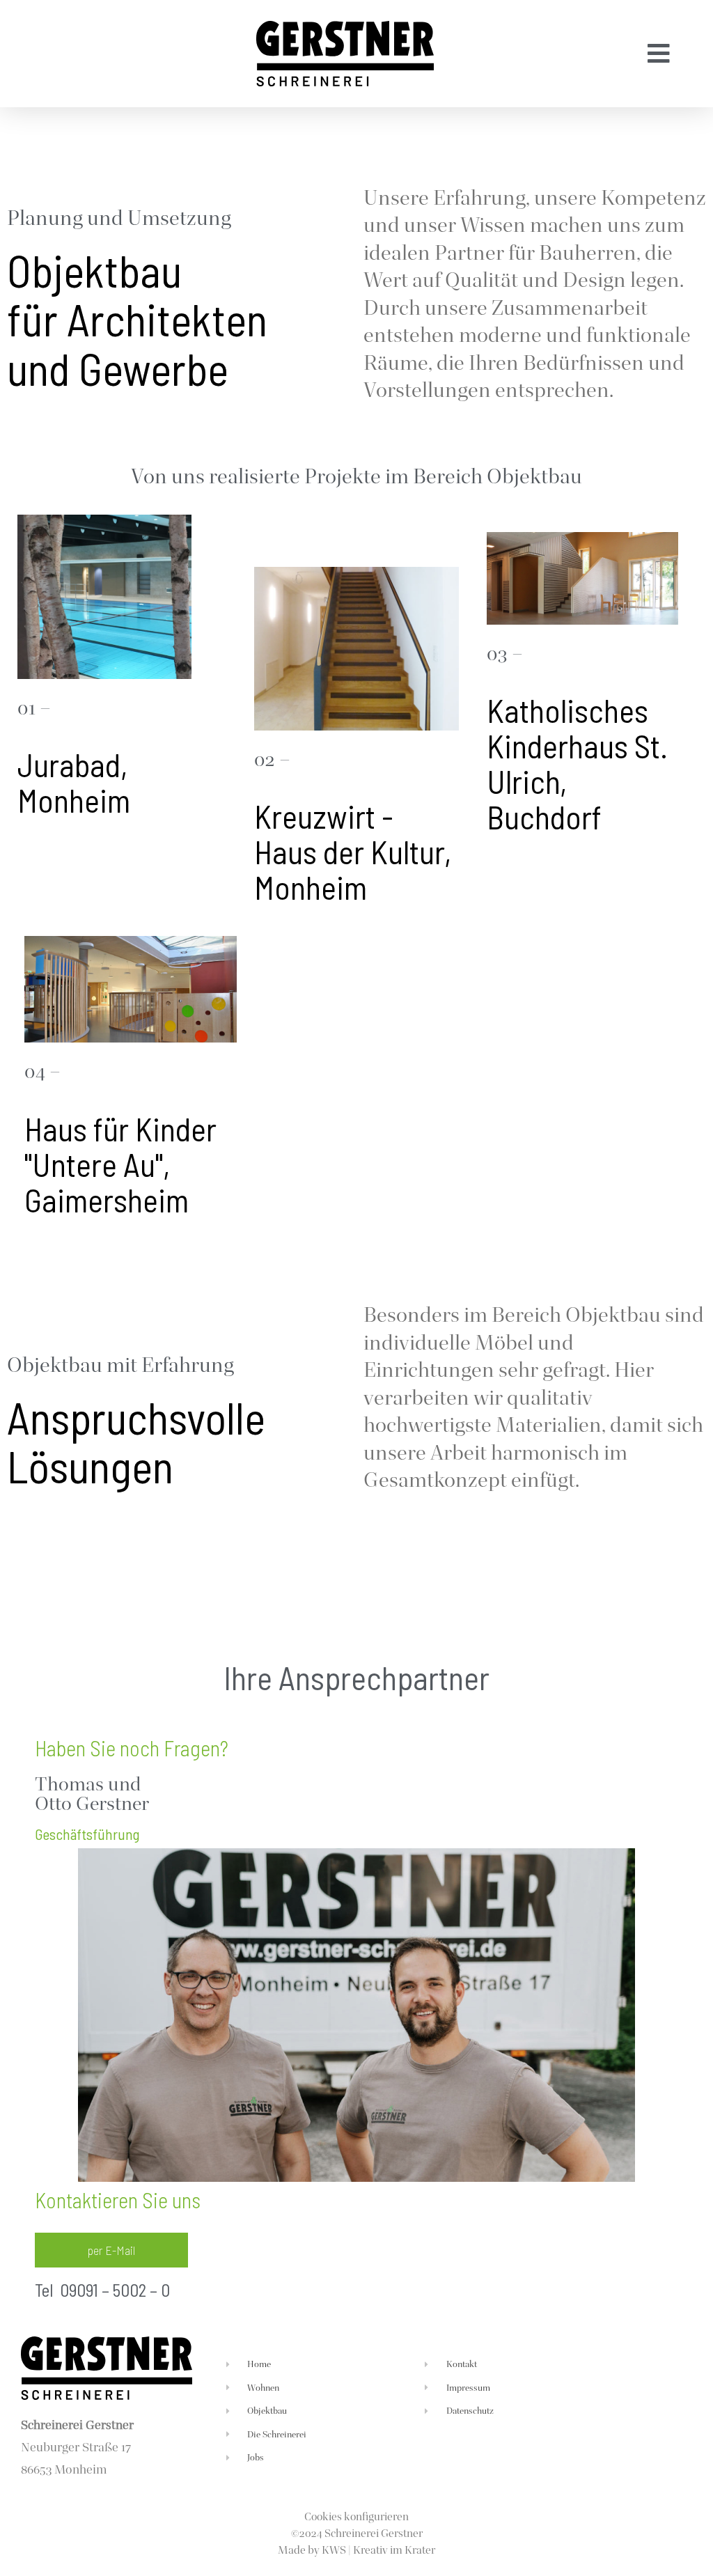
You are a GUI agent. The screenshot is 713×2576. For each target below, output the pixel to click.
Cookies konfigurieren (356, 2516)
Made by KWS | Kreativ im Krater (356, 2550)
